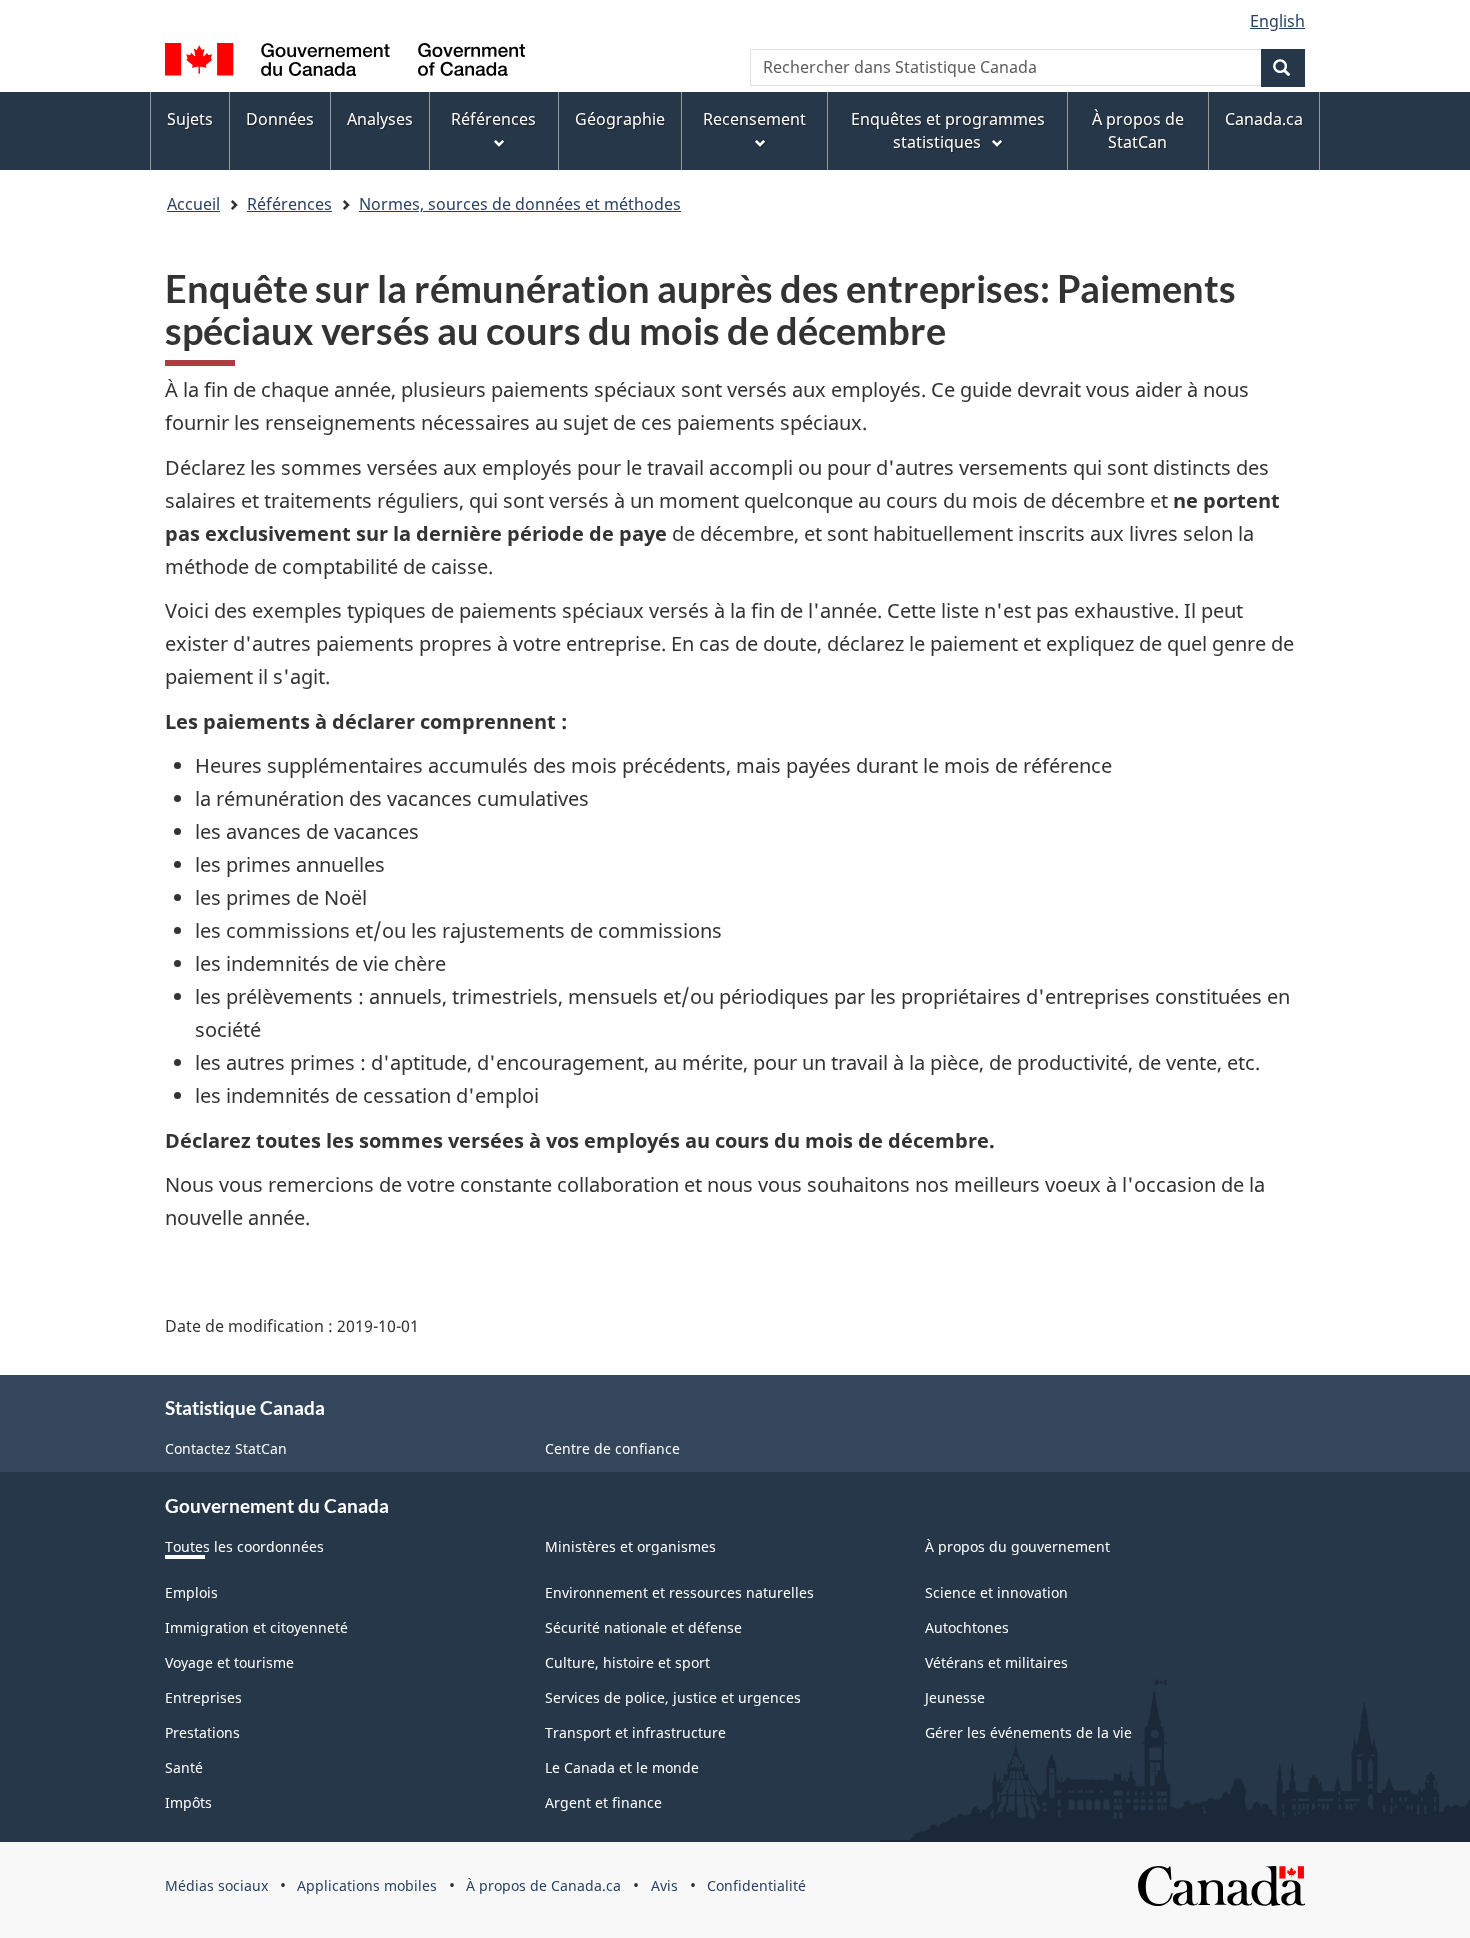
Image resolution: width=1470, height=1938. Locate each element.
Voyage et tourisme (229, 1662)
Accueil (193, 204)
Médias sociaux (216, 1885)
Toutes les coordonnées (244, 1546)
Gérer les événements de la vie (1028, 1732)
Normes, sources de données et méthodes (520, 204)
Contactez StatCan (226, 1448)
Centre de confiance (612, 1448)
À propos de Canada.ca (543, 1885)
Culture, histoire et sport (627, 1662)
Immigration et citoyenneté (256, 1627)
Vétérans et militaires (996, 1662)
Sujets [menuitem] (190, 119)
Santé (184, 1767)
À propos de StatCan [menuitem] (1138, 130)
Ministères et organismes (630, 1546)
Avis (664, 1885)
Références (289, 204)
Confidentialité (756, 1885)
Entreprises (203, 1697)
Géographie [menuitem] (620, 119)
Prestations (202, 1732)
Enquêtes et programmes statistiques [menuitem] (948, 130)
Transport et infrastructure (635, 1732)
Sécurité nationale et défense (643, 1627)
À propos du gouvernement (1017, 1546)
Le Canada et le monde (622, 1767)
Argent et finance (603, 1802)
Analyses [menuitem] (380, 119)
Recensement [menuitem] (754, 119)
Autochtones (967, 1627)
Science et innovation (996, 1592)
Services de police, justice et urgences (673, 1697)
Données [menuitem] (280, 119)
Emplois (191, 1592)
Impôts (188, 1802)
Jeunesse (955, 1697)
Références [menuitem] (493, 119)
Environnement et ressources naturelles (679, 1592)
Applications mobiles (367, 1885)
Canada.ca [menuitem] (1264, 119)
